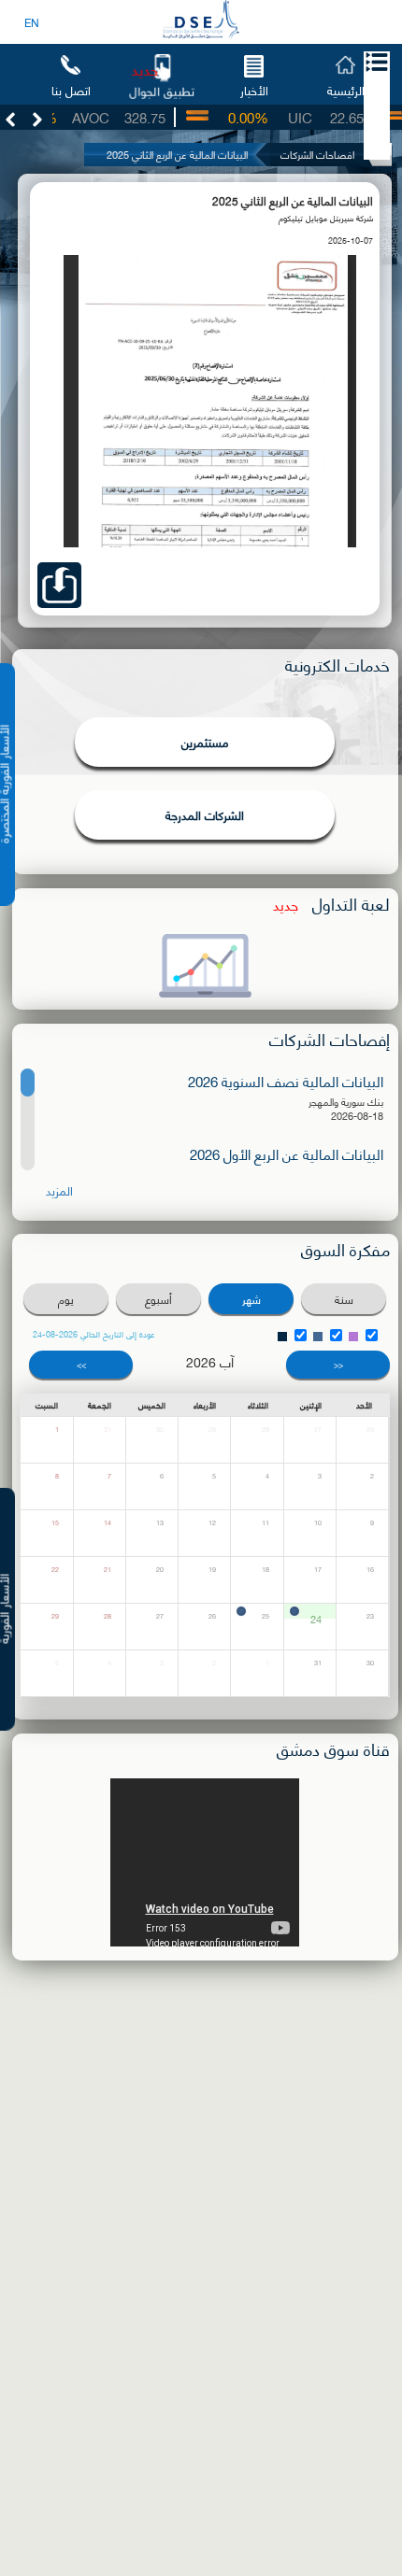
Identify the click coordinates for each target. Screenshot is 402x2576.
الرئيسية (346, 89)
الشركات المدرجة (205, 814)
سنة (344, 1299)
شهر (251, 1299)
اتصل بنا (71, 89)
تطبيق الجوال (162, 90)
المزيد (59, 1190)
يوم (66, 1299)
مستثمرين (205, 742)
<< (338, 1364)
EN (32, 22)
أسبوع (158, 1299)
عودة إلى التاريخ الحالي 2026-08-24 (94, 1334)
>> (81, 1364)
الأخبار (254, 89)
